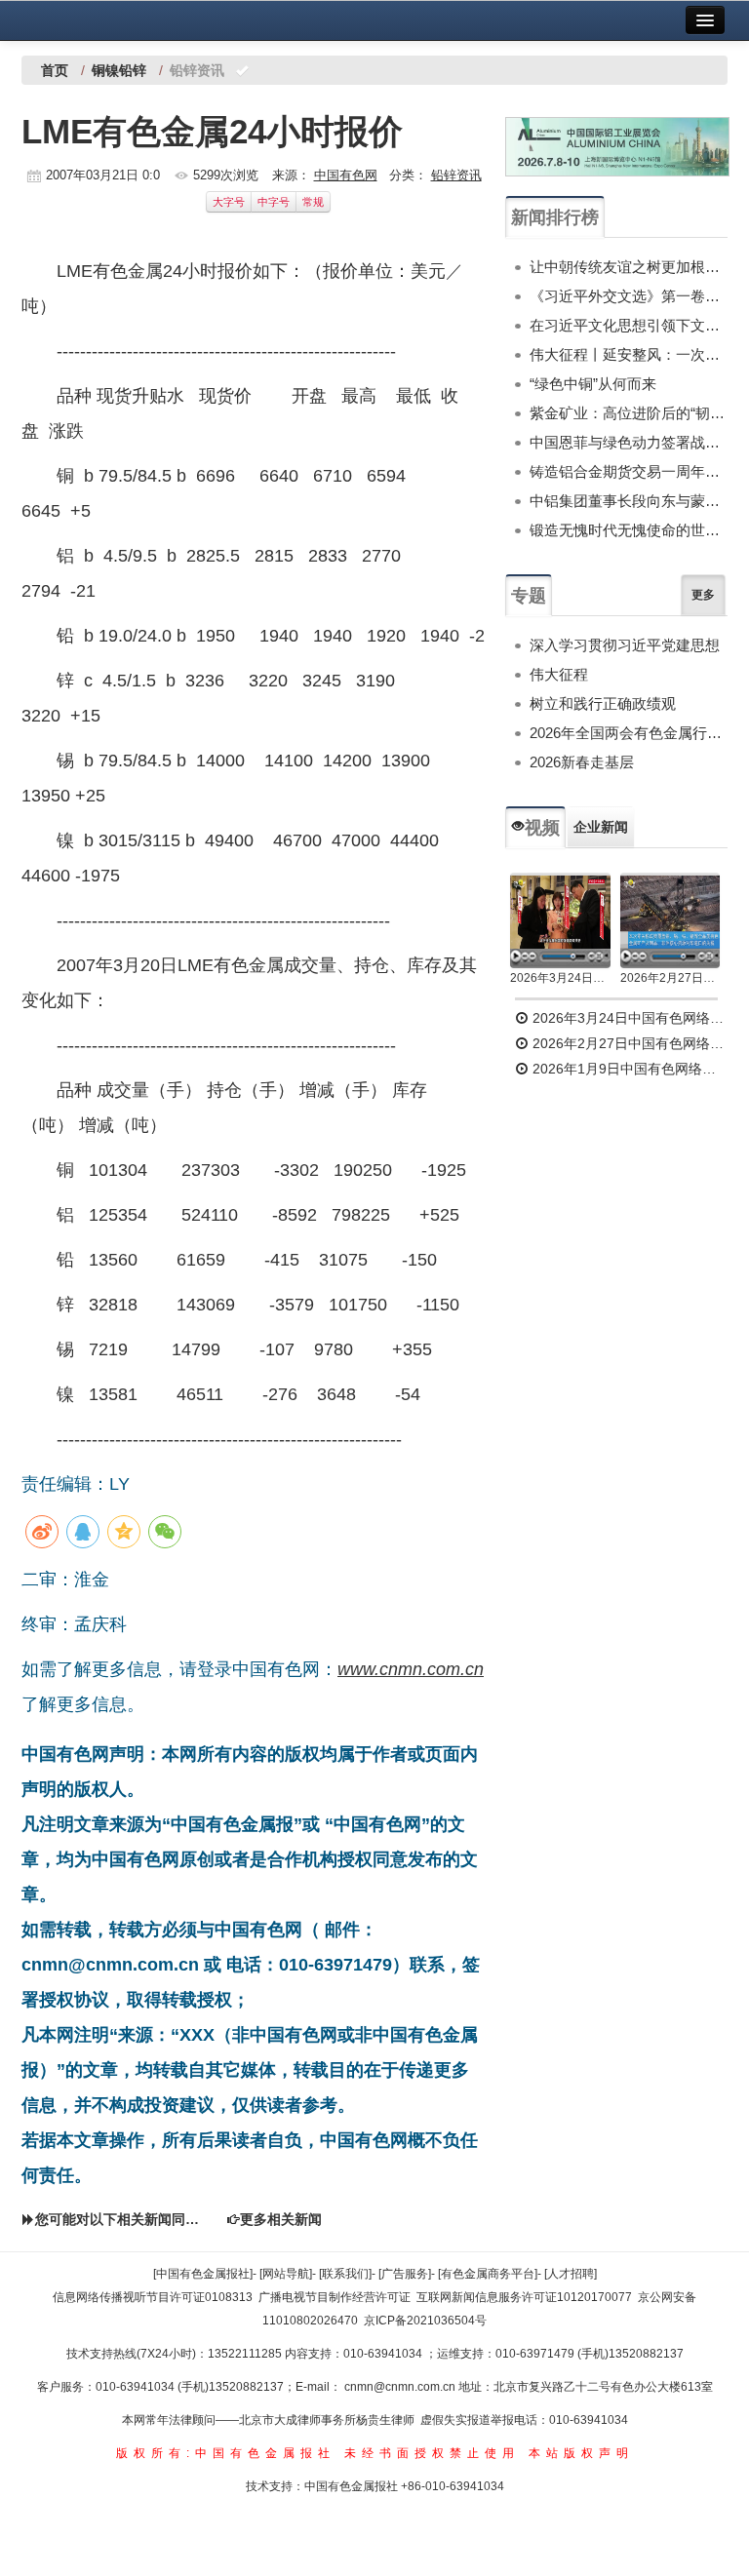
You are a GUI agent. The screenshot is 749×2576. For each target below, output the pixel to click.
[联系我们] (345, 2274)
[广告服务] (405, 2274)
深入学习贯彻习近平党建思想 (625, 645)
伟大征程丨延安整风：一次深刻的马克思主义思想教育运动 (629, 354)
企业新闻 (601, 827)
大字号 (229, 202)
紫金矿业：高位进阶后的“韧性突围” (629, 413)
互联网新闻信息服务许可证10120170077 (524, 2297)
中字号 (274, 202)
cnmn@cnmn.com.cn (401, 2387)
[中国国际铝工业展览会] (617, 147)
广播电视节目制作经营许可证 (335, 2297)
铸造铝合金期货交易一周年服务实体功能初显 (629, 471)
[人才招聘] (571, 2274)
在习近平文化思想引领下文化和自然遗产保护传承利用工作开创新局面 (629, 325)
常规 (313, 202)
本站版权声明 (581, 2453)
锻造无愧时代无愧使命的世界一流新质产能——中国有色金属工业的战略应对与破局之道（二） (629, 530)
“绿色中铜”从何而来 (593, 384)
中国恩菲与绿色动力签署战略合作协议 (629, 442)
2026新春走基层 (582, 762)
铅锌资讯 (456, 175)
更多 (703, 595)
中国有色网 (346, 175)
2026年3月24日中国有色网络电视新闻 (560, 978)
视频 (542, 828)
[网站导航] (286, 2274)
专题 (529, 596)
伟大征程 (559, 674)
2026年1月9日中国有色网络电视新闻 (628, 1069)
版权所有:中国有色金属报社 (226, 2453)
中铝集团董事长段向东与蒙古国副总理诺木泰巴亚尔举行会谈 (629, 501)
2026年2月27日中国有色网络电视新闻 (670, 978)
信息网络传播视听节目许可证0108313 (153, 2297)
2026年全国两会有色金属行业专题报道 (629, 733)
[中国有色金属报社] (203, 2274)
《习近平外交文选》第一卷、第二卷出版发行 (629, 296)
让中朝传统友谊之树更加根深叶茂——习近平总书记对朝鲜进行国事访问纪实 (629, 267)
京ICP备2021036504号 (425, 2321)
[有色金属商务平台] (488, 2274)
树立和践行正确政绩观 (603, 703)
